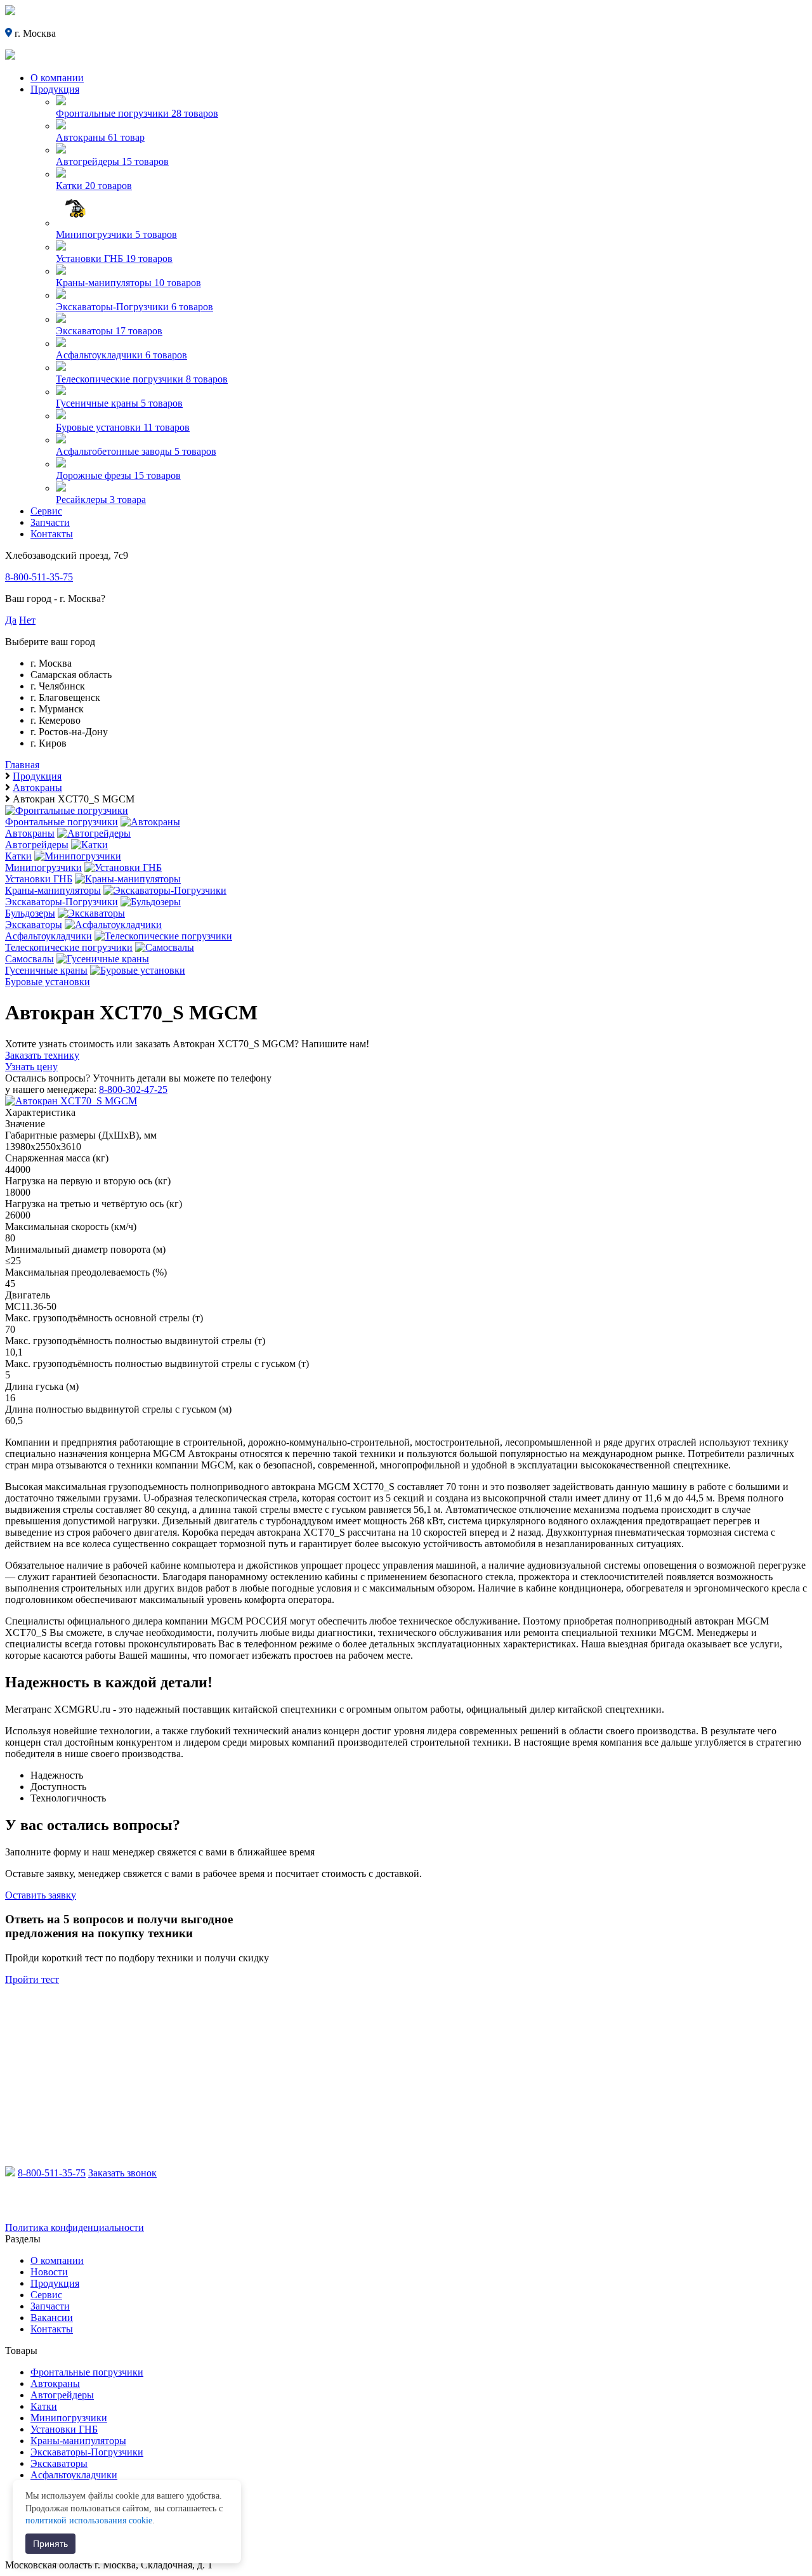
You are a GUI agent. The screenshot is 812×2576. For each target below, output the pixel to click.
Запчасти (50, 522)
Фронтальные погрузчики (87, 2372)
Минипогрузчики (69, 2418)
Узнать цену (31, 1067)
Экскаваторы (59, 2463)
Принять (50, 2544)
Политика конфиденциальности (75, 2227)
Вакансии (52, 2318)
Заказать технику (42, 1055)
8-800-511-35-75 (39, 577)
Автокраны (55, 2383)
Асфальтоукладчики (74, 2475)
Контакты (52, 534)
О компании (57, 78)
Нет (27, 620)
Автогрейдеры (62, 2395)
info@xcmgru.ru (67, 2206)
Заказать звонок (122, 2173)
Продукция (55, 89)
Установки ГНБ (64, 2429)
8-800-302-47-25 (133, 1089)
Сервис (46, 511)
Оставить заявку (41, 1895)
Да (11, 620)
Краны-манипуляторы (78, 2441)
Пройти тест (32, 1979)
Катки (44, 2406)
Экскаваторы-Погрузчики (87, 2452)
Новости (49, 2272)
